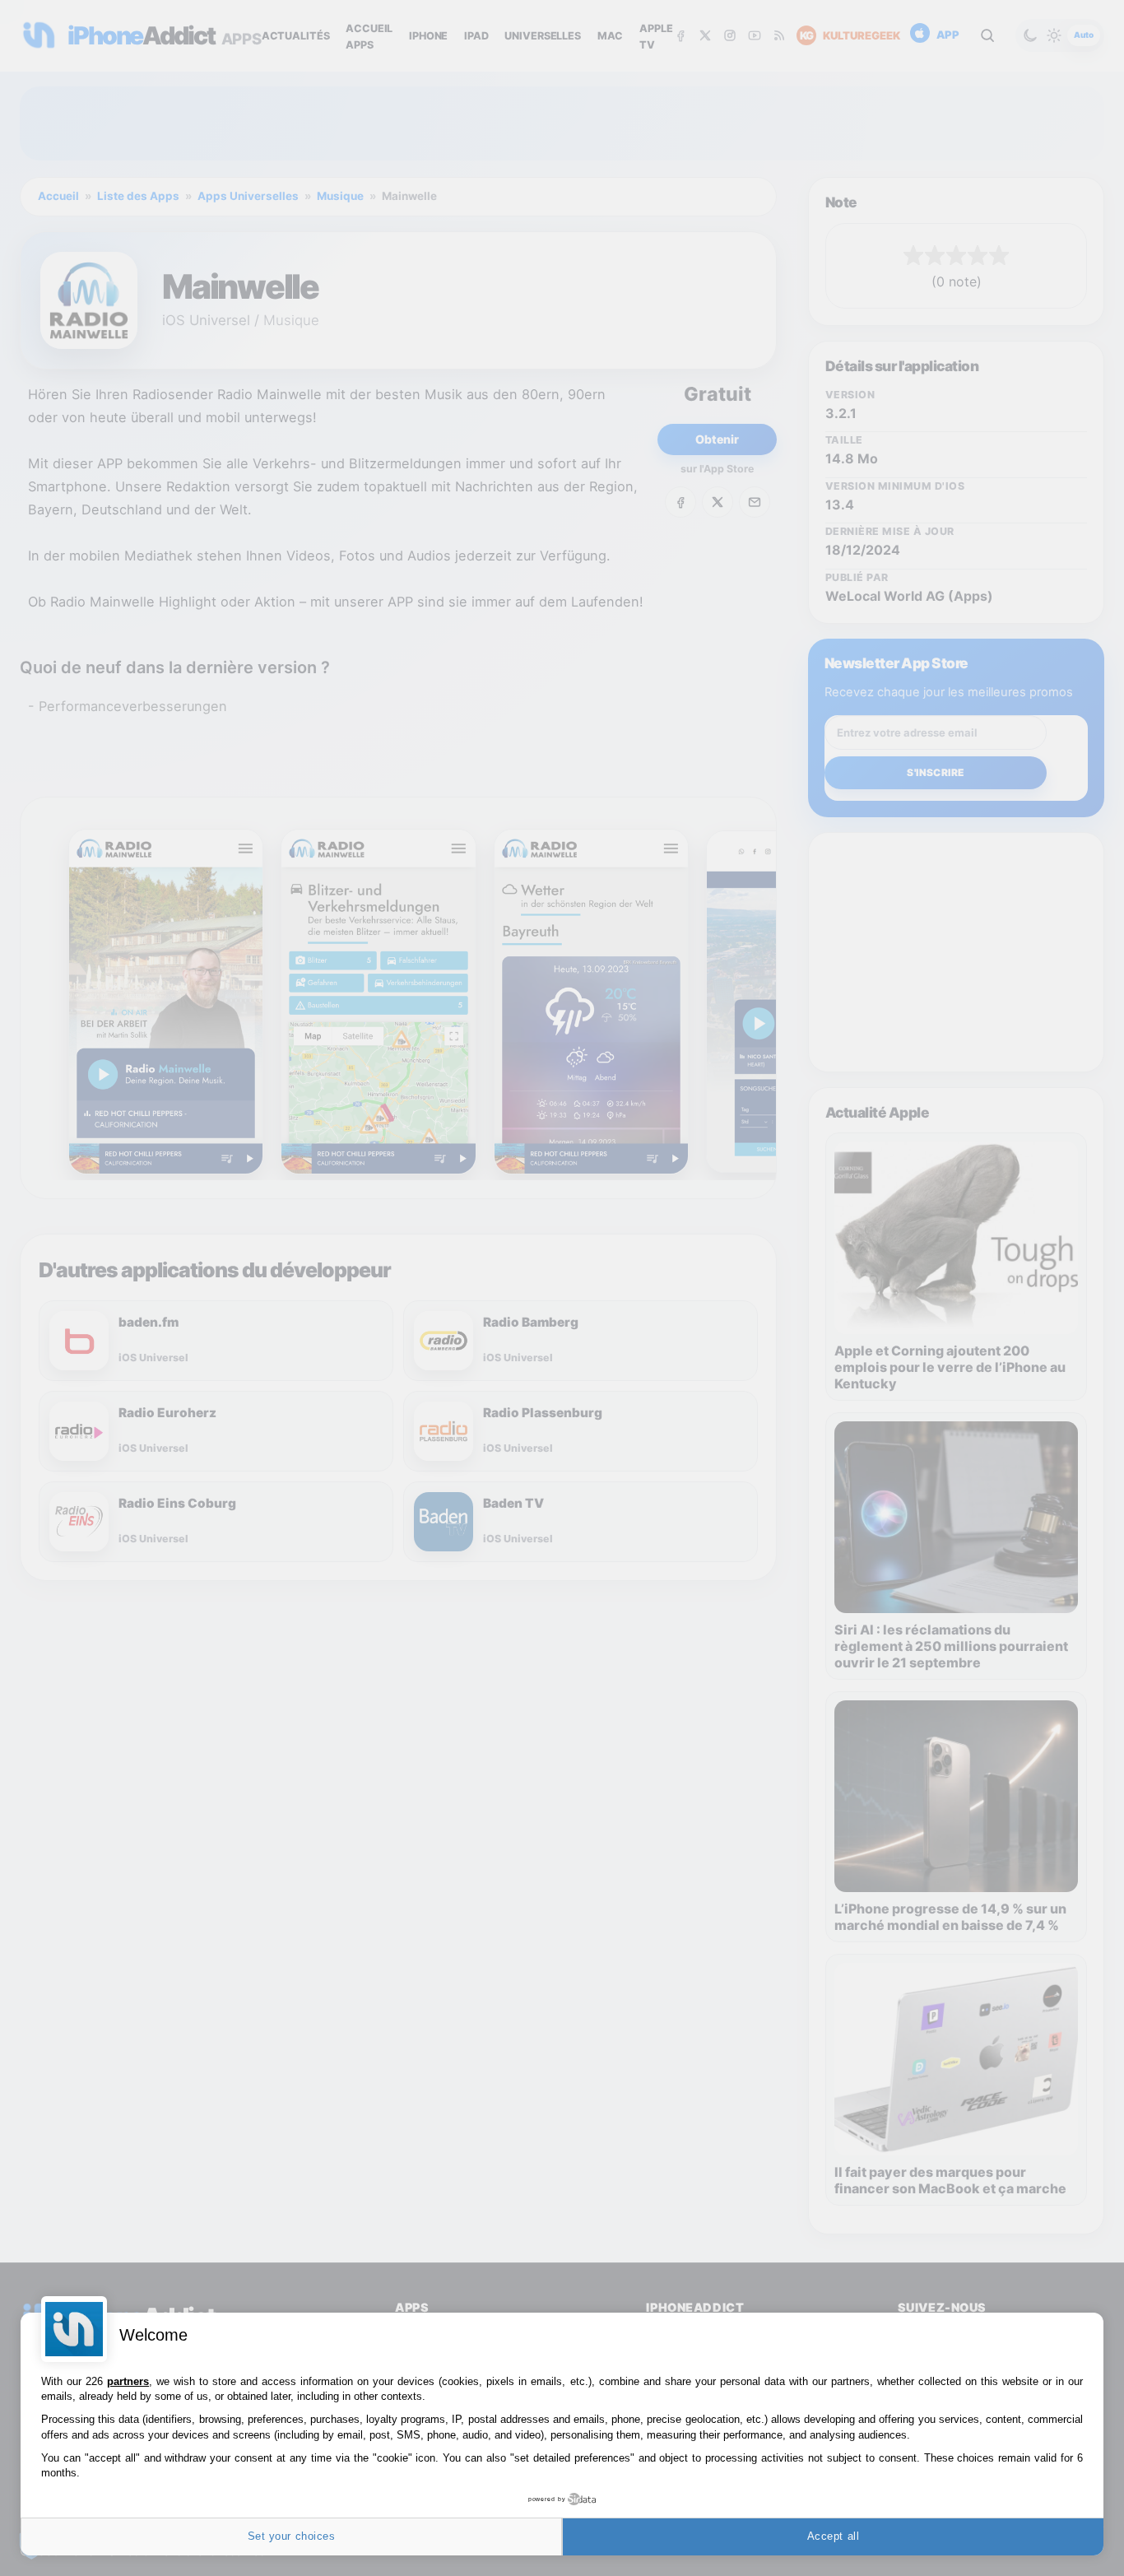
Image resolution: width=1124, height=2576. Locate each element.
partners (128, 2381)
